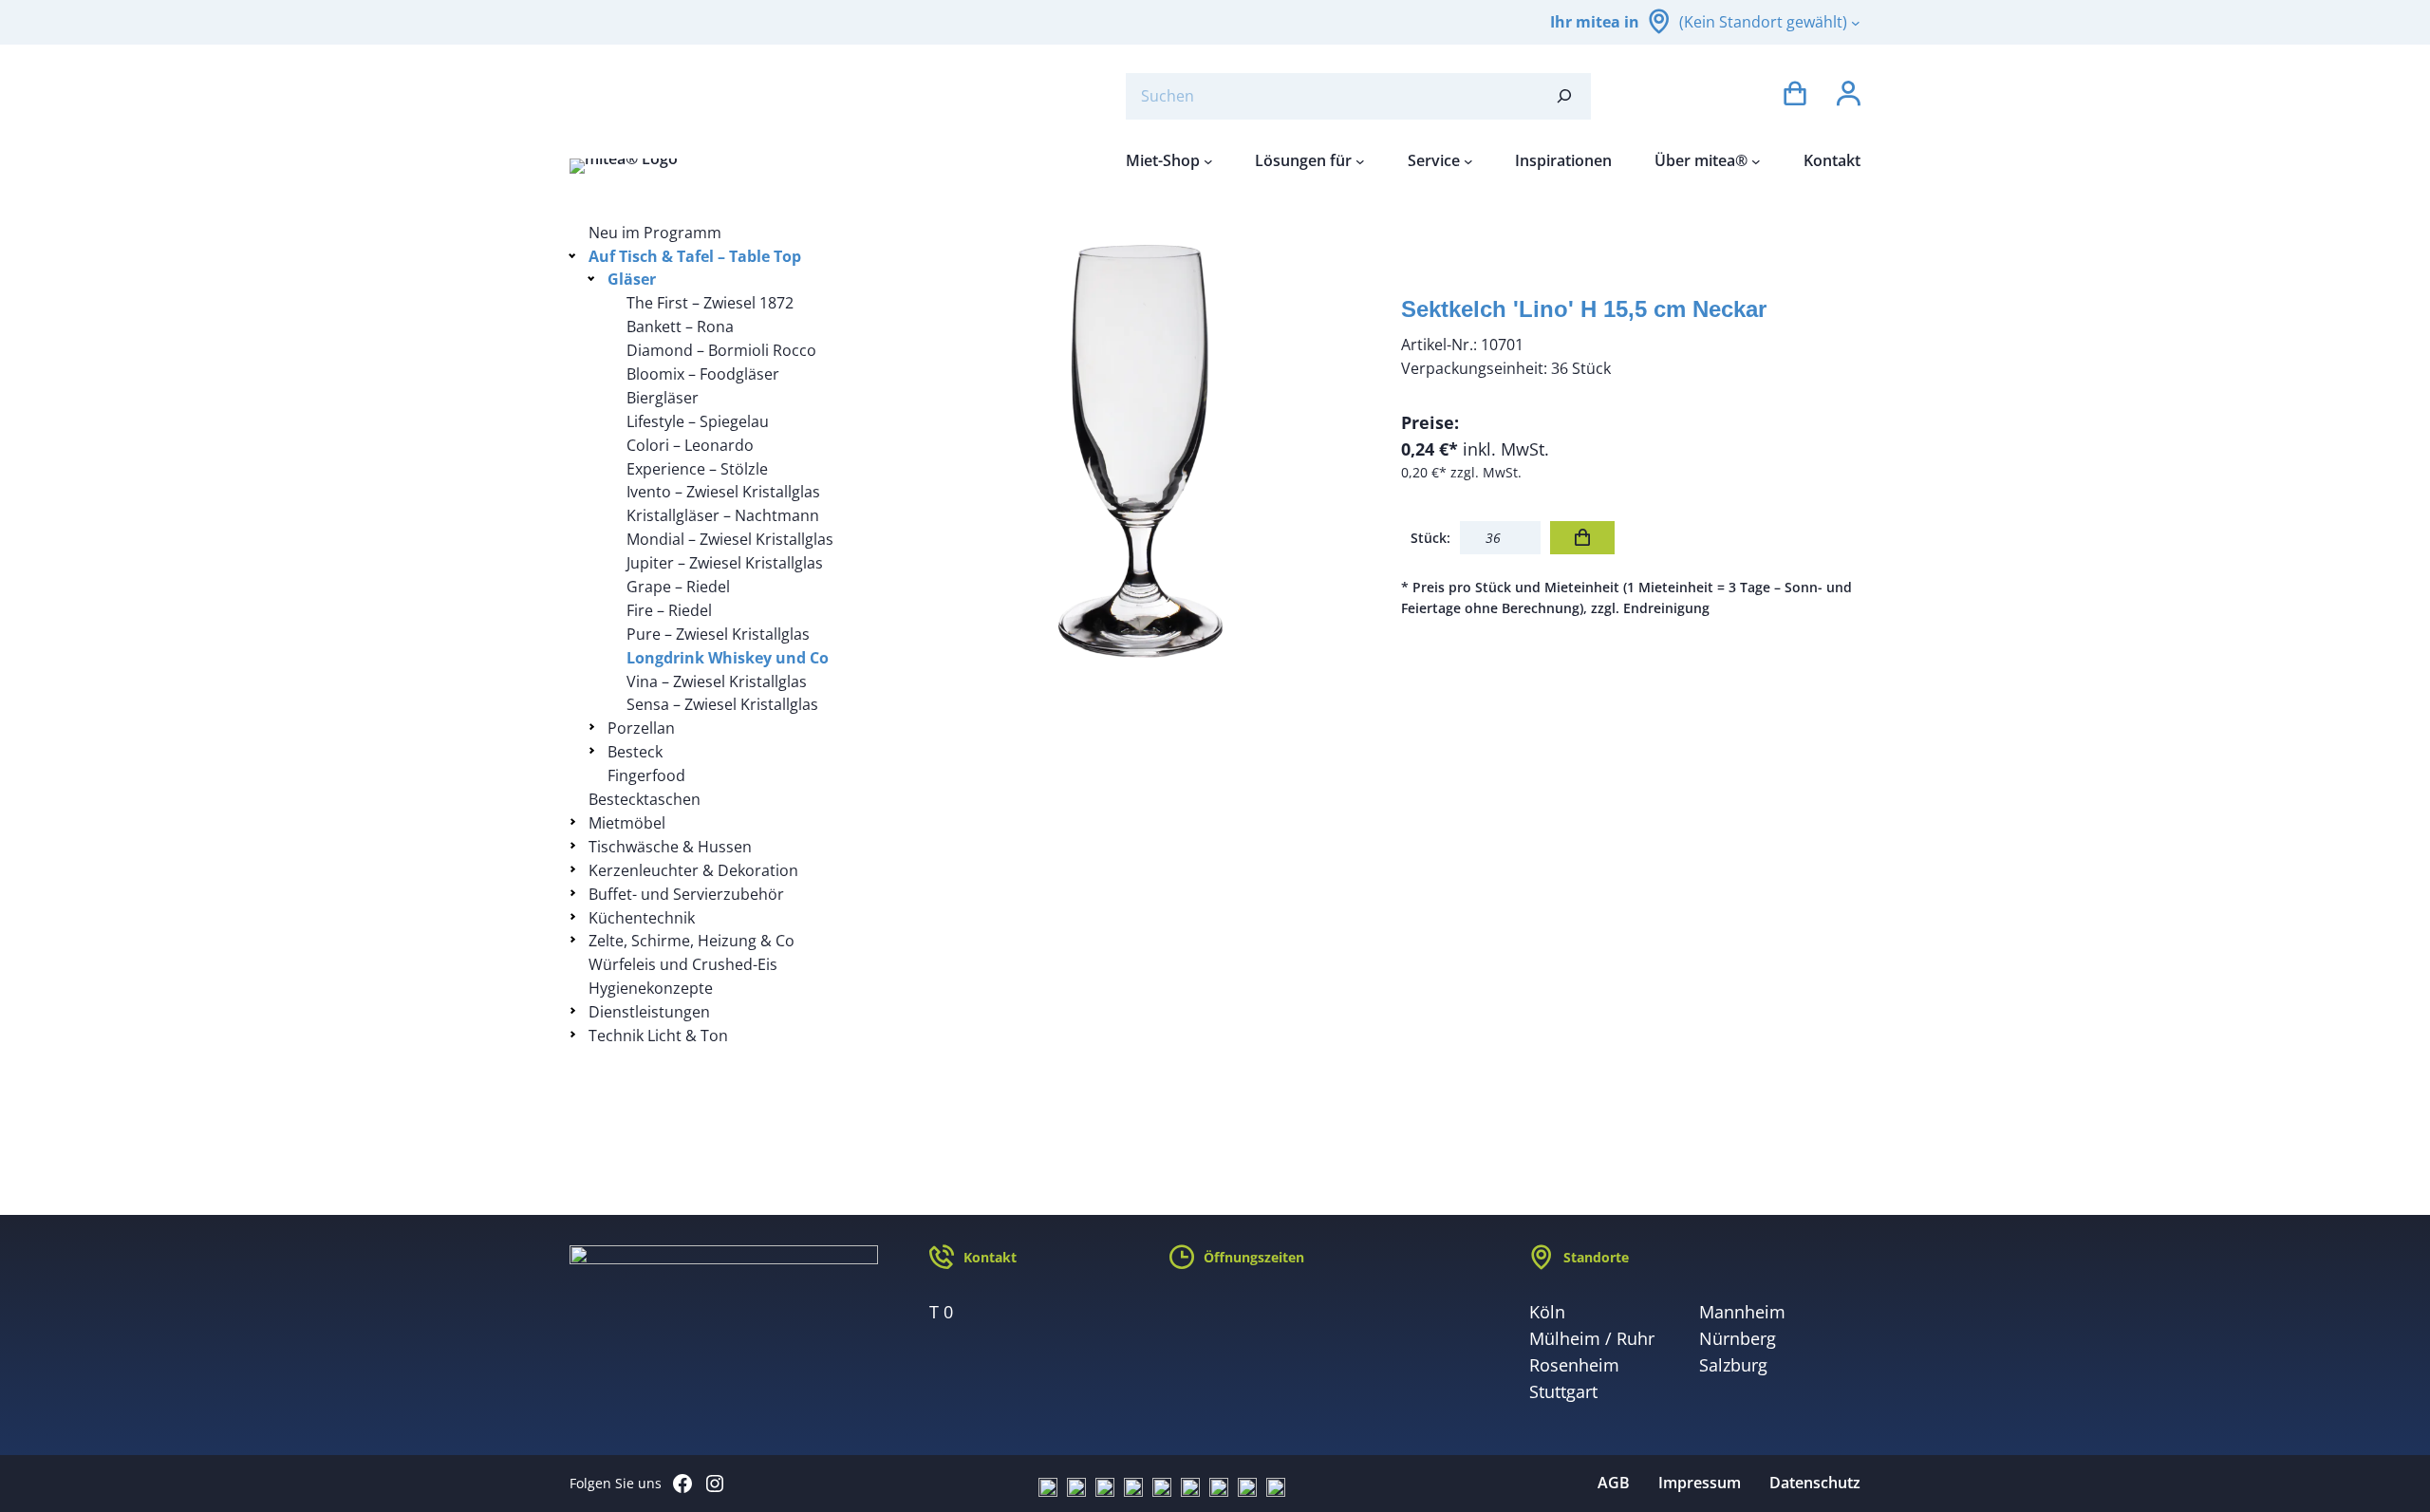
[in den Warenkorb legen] (1582, 538)
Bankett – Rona (680, 327)
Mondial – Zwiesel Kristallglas (730, 539)
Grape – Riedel (678, 587)
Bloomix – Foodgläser (703, 374)
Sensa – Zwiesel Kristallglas (722, 704)
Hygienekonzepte (651, 988)
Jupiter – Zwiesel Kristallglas (725, 563)
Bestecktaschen (645, 799)
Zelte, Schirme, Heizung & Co (692, 941)
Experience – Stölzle (697, 469)
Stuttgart (1563, 1391)
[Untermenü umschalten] (576, 255)
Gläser (632, 279)
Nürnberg (1738, 1338)
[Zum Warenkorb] (1795, 96)
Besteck (635, 752)
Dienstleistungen (649, 1012)
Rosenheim (1574, 1365)
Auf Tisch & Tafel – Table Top (695, 256)
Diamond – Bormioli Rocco (721, 350)
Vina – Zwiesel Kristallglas (717, 681)
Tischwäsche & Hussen (670, 847)
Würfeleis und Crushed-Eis (683, 964)
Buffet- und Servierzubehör (686, 894)
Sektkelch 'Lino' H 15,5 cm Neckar (1584, 309)
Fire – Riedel (669, 610)
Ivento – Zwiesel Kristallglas (723, 492)
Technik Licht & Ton (658, 1036)
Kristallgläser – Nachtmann (723, 515)
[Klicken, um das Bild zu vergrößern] (1144, 451)
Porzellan (641, 728)
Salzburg (1733, 1365)
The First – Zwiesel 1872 (710, 303)
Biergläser (663, 398)
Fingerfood (646, 775)
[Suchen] (1564, 96)
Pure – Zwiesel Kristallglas (718, 634)
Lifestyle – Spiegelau (698, 421)
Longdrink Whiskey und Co (728, 658)
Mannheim (1742, 1312)
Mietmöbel (627, 823)
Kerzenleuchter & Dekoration (693, 870)
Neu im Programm (655, 233)
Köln (1547, 1312)
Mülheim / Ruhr (1592, 1338)
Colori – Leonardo (690, 445)
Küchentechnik (642, 918)
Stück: (1430, 538)
